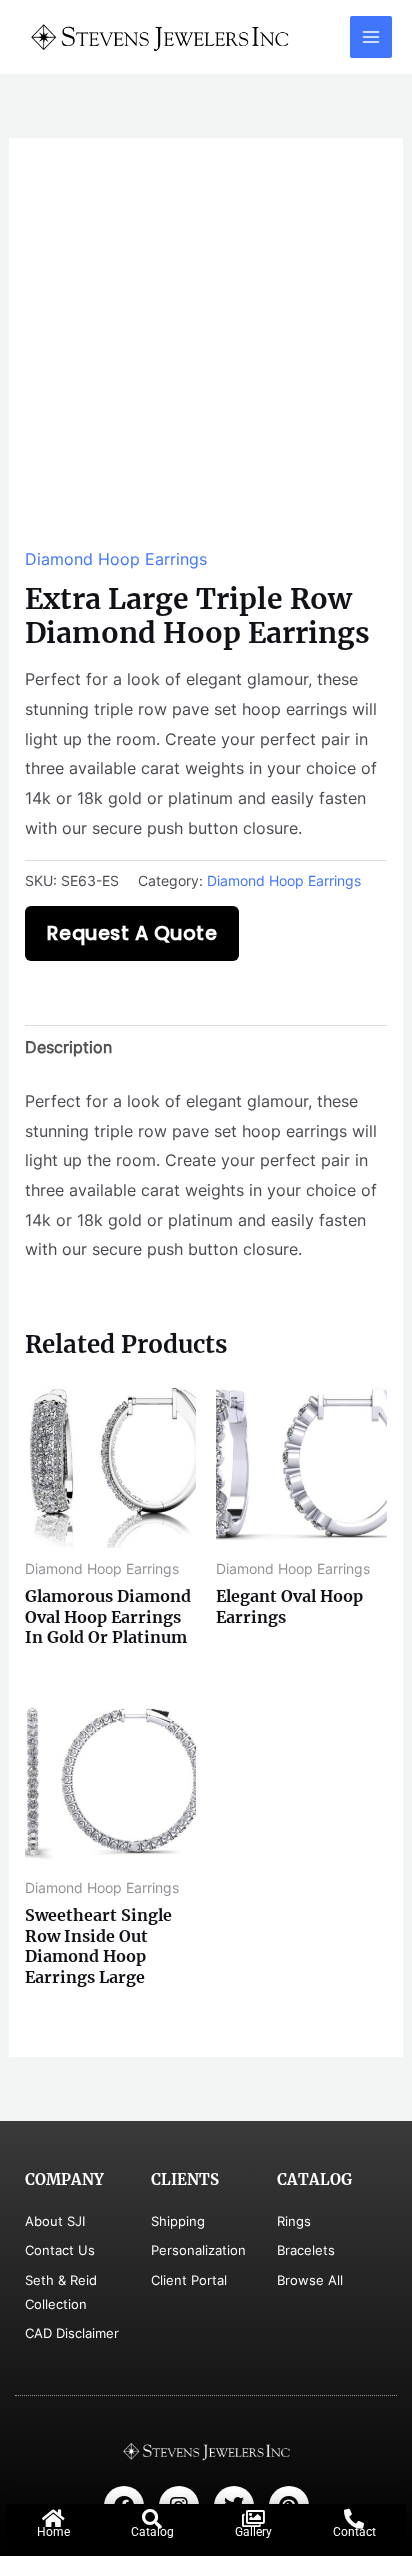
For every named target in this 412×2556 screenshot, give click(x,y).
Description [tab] (68, 1047)
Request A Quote (132, 933)
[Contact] (354, 2519)
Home (53, 2532)
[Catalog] (152, 2519)
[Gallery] (253, 2519)
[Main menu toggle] (371, 37)
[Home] (53, 2519)
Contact (354, 2532)
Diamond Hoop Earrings (116, 559)
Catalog (152, 2532)
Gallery (253, 2532)
